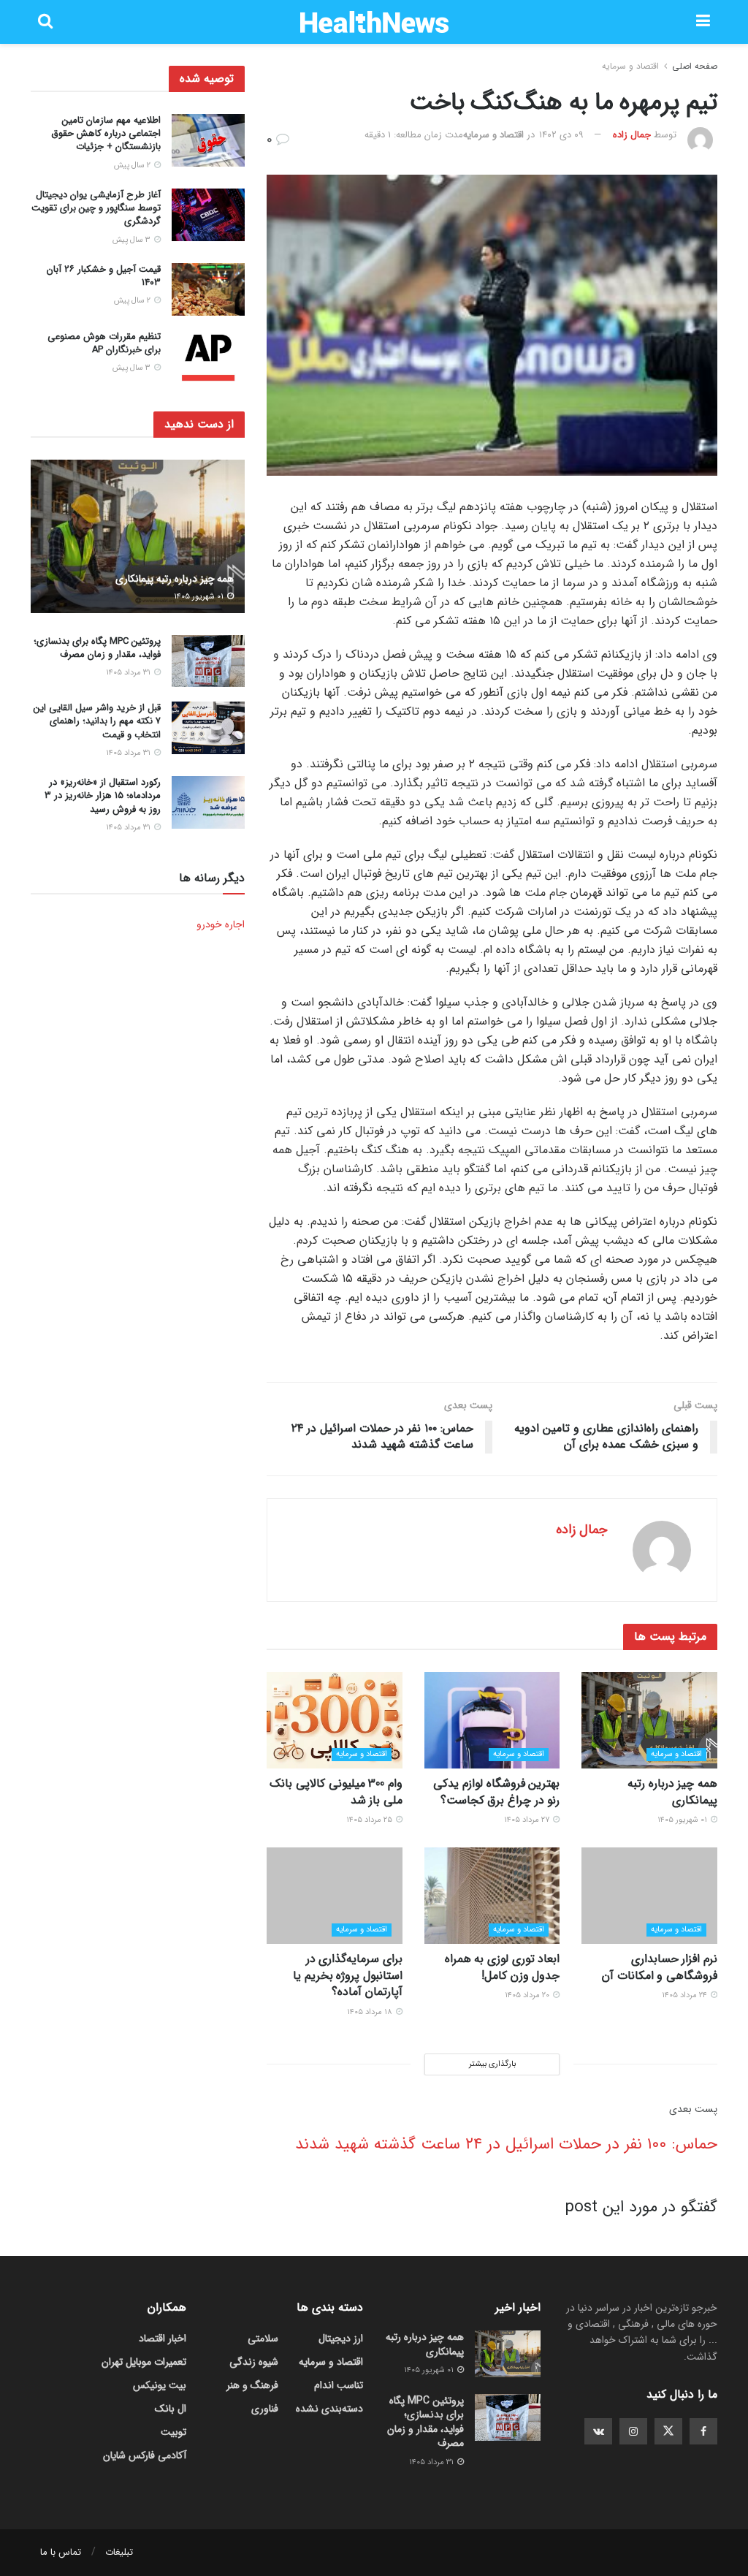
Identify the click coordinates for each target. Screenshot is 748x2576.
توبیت (173, 2432)
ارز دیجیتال (341, 2338)
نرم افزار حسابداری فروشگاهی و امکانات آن (660, 1967)
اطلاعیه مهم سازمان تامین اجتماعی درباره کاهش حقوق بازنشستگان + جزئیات (106, 133)
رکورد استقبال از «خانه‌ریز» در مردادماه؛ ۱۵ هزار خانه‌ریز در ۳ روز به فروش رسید (103, 795)
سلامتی (263, 2338)
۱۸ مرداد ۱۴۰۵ (371, 2012)
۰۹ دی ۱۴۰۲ (561, 135)
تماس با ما (61, 2552)
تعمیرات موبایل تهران (144, 2362)
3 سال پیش (133, 240)
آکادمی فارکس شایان (145, 2455)
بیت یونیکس (160, 2385)
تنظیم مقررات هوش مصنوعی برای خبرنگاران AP (104, 343)
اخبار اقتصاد (163, 2338)
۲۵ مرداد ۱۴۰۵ (370, 1820)
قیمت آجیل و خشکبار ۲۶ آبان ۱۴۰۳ (104, 276)
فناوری (265, 2409)
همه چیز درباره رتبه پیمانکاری (672, 1792)
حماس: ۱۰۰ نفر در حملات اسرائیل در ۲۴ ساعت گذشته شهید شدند (506, 2144)
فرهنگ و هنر (252, 2385)
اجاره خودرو (221, 924)
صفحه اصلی (695, 66)
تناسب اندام (339, 2385)
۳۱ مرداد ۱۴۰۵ (129, 673)
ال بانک (171, 2409)
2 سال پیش (133, 166)
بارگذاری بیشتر (492, 2064)
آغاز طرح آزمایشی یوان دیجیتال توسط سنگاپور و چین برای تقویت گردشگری (96, 208)
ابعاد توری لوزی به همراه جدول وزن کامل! (503, 1967)
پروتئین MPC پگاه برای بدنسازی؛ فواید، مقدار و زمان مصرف (97, 648)
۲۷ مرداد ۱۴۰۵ (528, 1820)
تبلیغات (119, 2552)
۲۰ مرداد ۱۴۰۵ (528, 1995)
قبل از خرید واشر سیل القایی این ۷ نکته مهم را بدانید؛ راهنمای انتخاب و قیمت (97, 721)
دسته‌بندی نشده (329, 2409)
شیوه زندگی (254, 2362)
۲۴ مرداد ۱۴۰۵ (686, 1995)
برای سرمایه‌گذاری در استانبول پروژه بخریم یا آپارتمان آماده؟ (348, 1975)
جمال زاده (632, 135)
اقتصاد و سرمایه (630, 66)
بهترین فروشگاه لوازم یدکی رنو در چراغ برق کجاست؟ (496, 1792)
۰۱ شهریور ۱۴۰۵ (683, 1820)
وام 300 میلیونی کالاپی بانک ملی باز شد (336, 1792)
